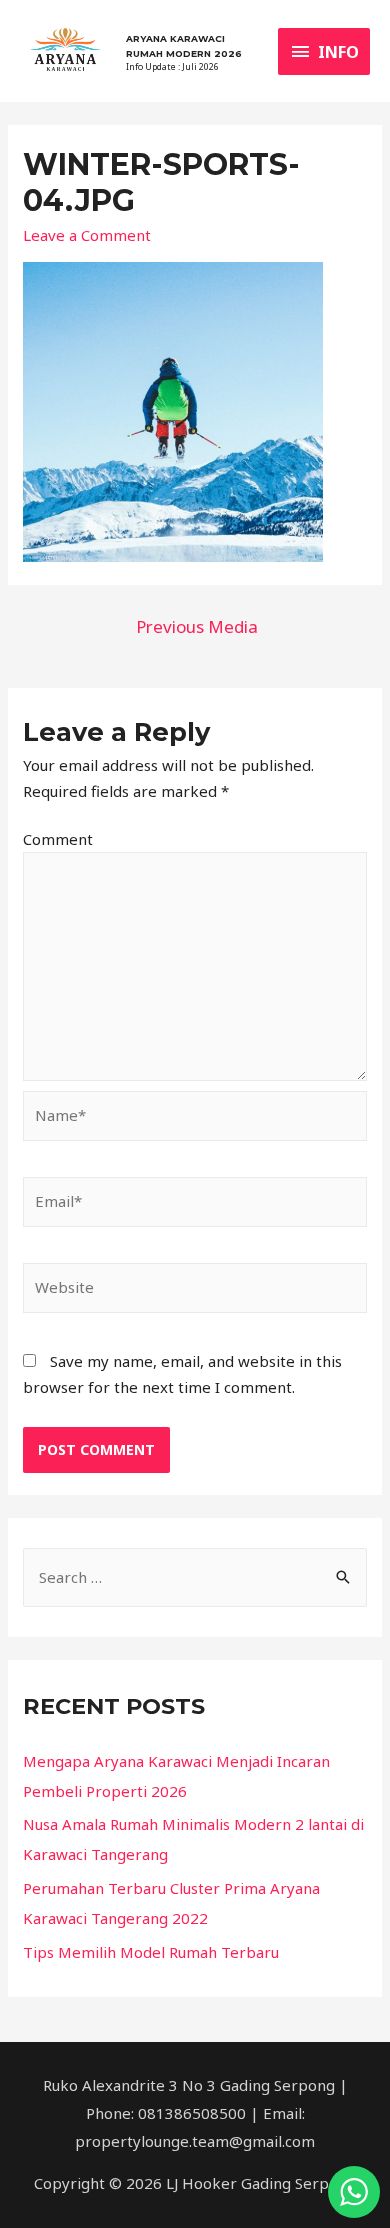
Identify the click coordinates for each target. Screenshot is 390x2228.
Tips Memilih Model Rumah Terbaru (151, 1952)
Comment (58, 839)
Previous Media (197, 626)
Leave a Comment (87, 235)
